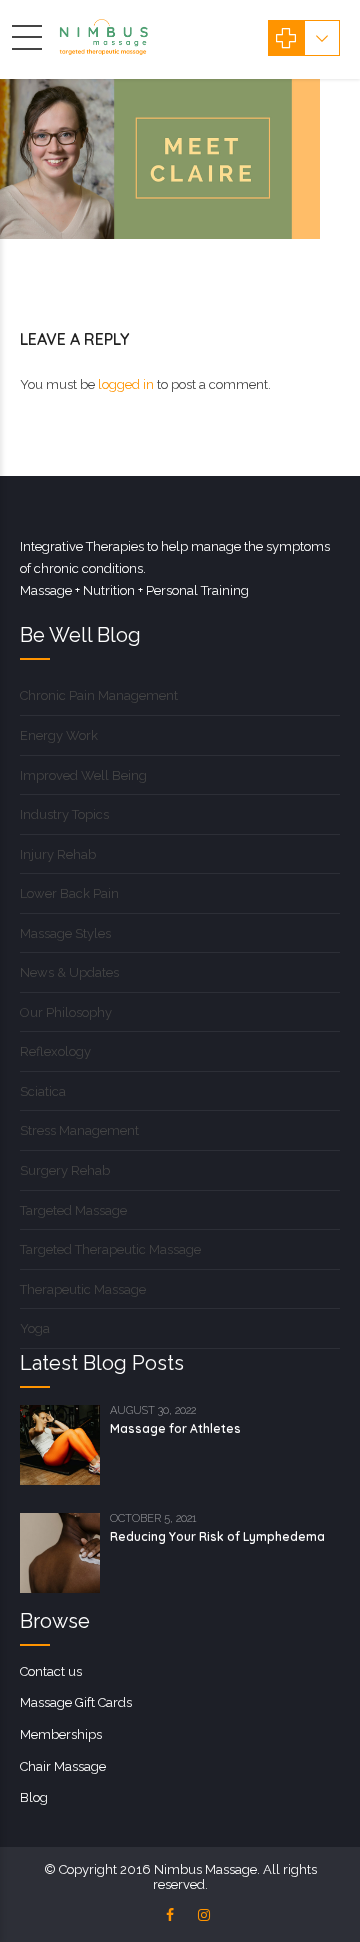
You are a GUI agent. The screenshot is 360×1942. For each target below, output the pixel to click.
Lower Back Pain (69, 893)
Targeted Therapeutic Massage (110, 1249)
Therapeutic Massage (83, 1289)
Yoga (35, 1328)
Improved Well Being (83, 775)
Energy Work (59, 735)
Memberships (61, 1734)
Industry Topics (64, 814)
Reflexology (55, 1051)
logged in (126, 384)
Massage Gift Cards (76, 1702)
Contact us (51, 1671)
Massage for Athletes (175, 1428)
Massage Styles (65, 933)
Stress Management (79, 1130)
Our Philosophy (66, 1012)
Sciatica (43, 1091)
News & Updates (69, 972)
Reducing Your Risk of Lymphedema (217, 1536)
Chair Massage (63, 1766)
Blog (34, 1797)
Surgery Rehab (65, 1170)
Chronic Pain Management (99, 695)
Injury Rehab (58, 854)
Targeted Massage (73, 1210)
